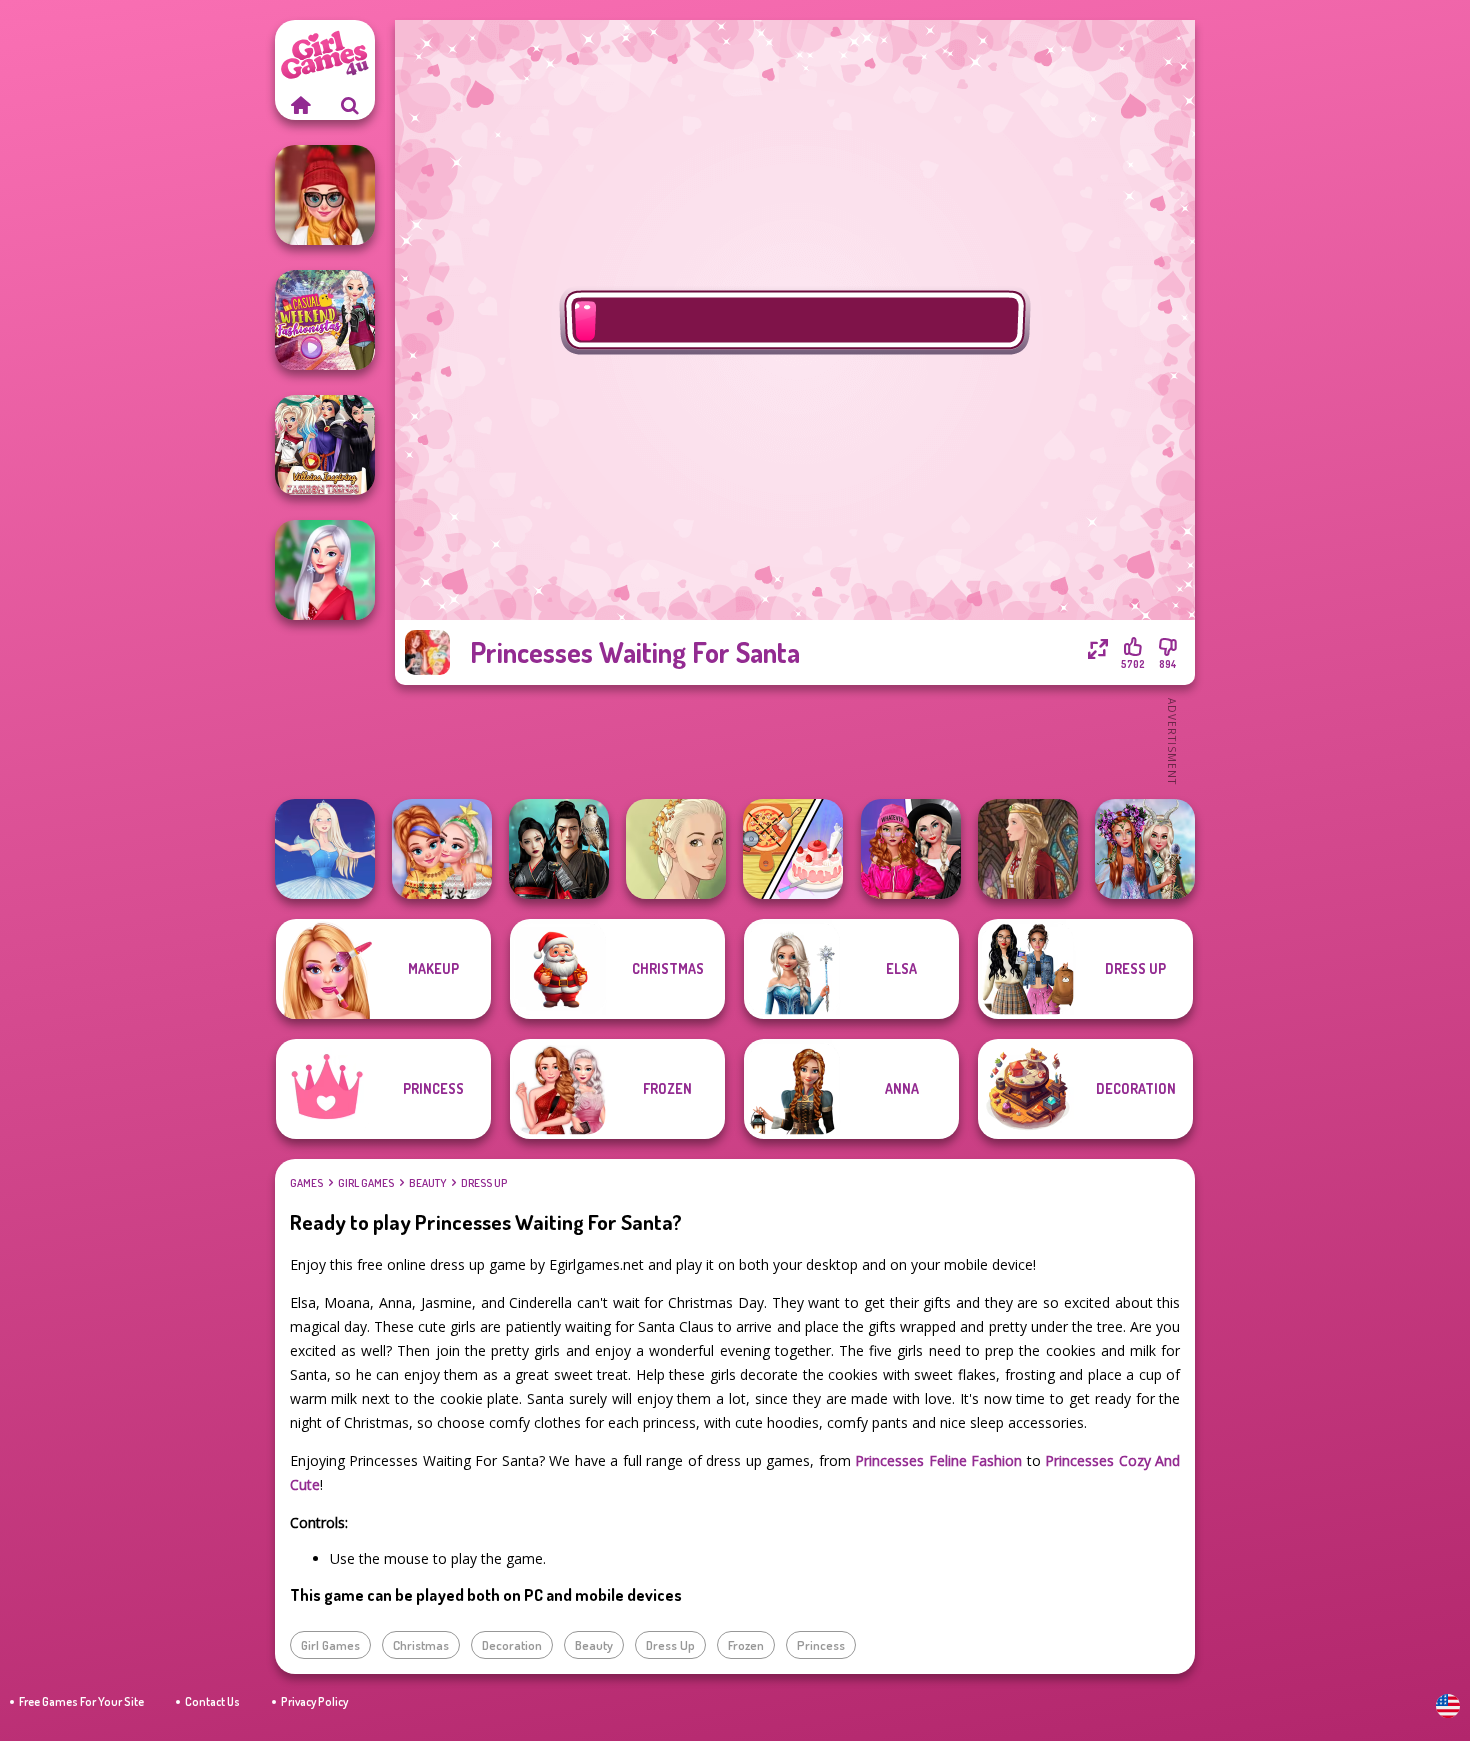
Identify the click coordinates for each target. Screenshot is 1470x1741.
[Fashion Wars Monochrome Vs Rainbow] (911, 849)
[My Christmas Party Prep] (325, 570)
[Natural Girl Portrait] (676, 849)
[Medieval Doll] (1028, 849)
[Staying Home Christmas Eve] (325, 195)
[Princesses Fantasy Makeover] (1145, 849)
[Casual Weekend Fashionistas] (325, 320)
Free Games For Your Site (81, 1701)
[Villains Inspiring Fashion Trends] (325, 445)
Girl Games (366, 1183)
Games (306, 1183)
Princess (821, 1645)
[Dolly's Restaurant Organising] (793, 849)
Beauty (427, 1183)
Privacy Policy (314, 1701)
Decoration (512, 1645)
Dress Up (484, 1183)
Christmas (421, 1645)
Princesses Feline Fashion (938, 1460)
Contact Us (212, 1701)
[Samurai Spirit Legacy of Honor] (559, 849)
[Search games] (350, 105)
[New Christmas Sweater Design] (442, 849)
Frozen (746, 1645)
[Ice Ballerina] (325, 849)
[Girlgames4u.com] (300, 105)
